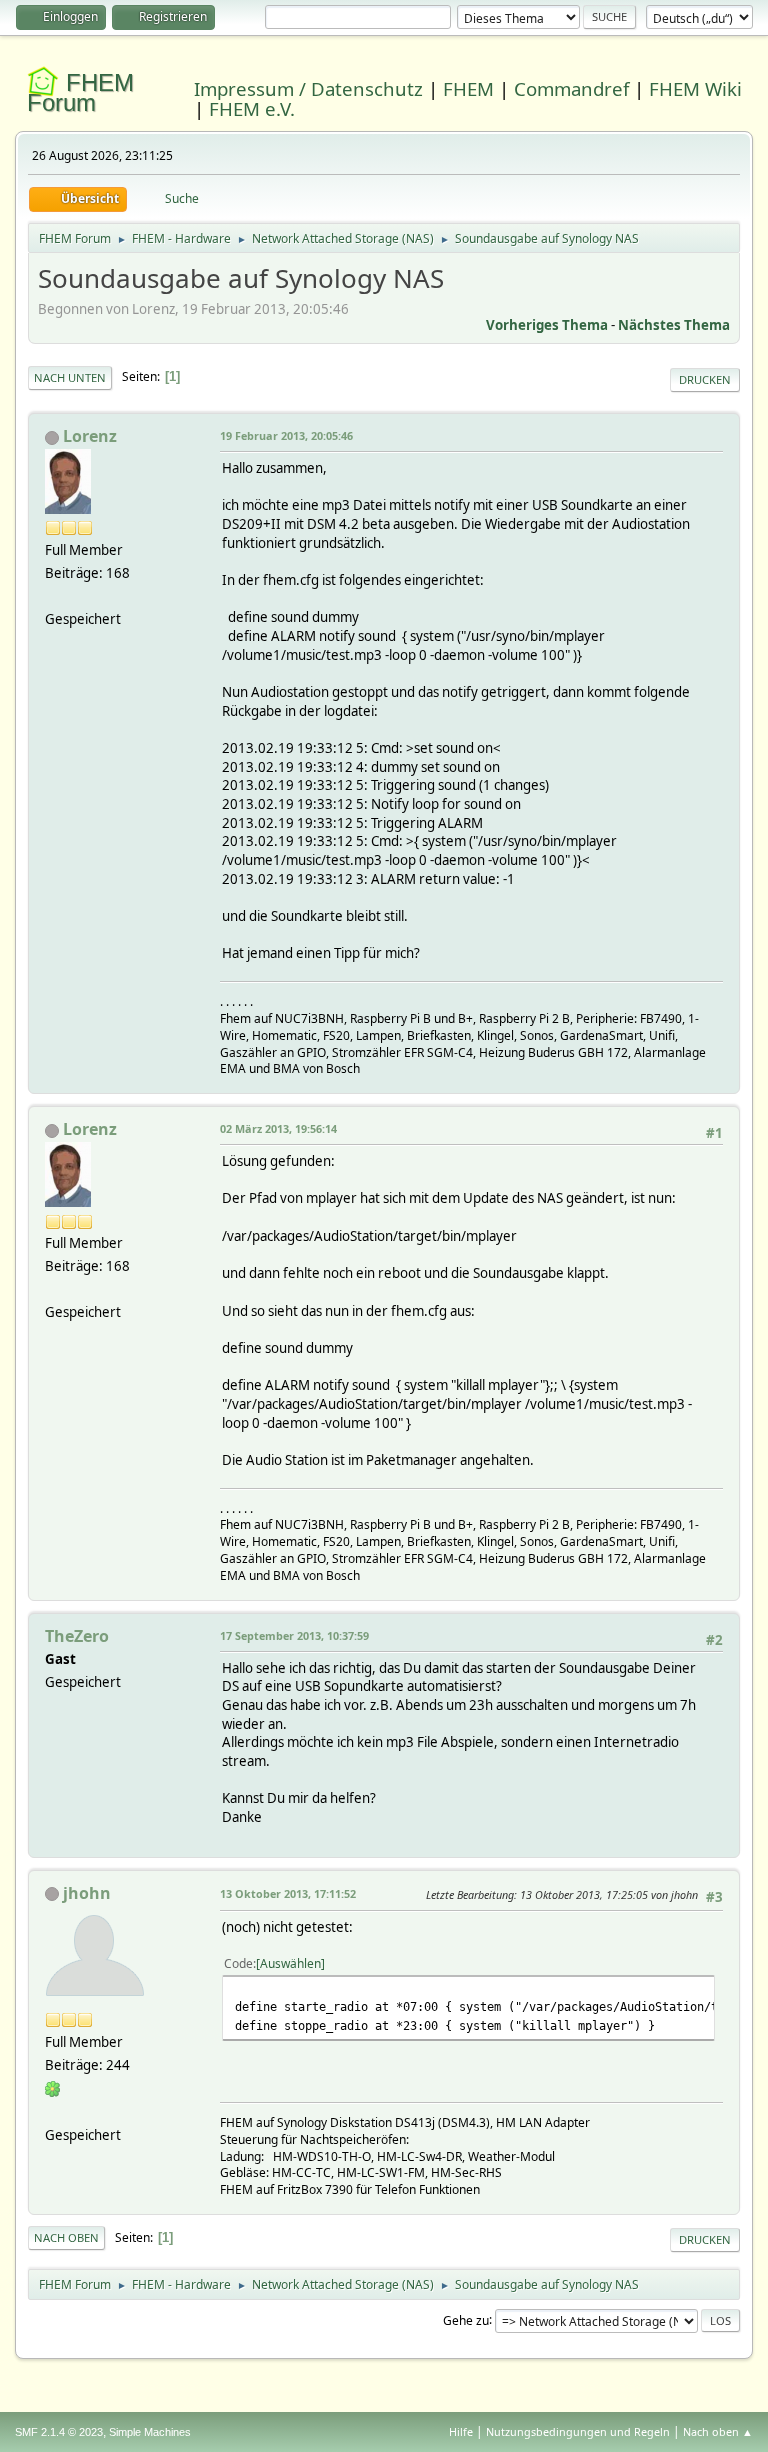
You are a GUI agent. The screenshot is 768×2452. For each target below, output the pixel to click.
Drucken (705, 379)
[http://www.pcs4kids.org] (53, 2111)
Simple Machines (150, 2432)
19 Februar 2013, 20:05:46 (286, 435)
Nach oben (66, 2237)
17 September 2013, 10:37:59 (294, 1635)
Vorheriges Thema (547, 325)
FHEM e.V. (252, 108)
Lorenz (90, 436)
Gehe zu (466, 2319)
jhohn (87, 1893)
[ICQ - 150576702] (53, 2088)
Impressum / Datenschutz (308, 88)
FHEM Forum (80, 92)
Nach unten (70, 377)
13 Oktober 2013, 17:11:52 (288, 1893)
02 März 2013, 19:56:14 (278, 1128)
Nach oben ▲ (718, 2431)
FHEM (468, 88)
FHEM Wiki (695, 88)
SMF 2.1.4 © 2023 (59, 2432)
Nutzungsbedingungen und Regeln (578, 2431)
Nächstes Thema (674, 325)
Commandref (571, 88)
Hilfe (461, 2431)
